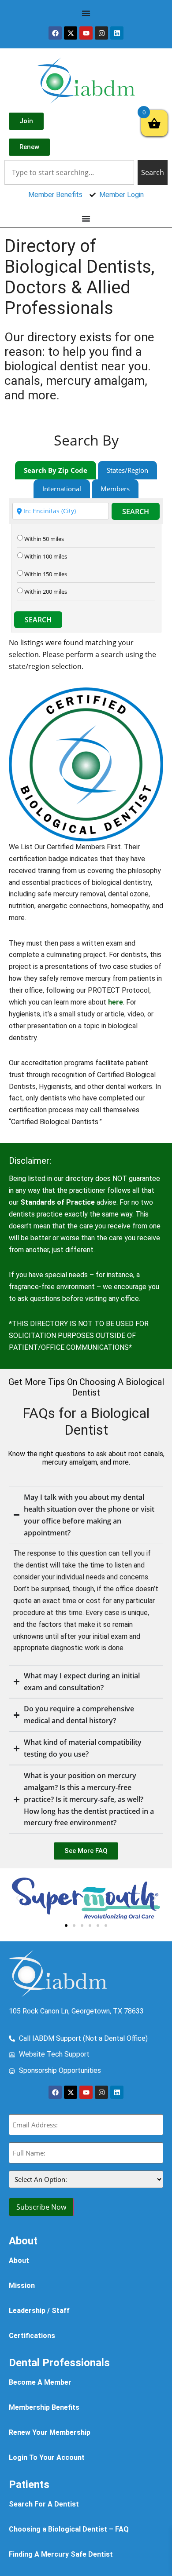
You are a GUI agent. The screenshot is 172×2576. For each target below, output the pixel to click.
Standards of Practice (58, 1202)
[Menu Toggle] (86, 13)
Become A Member (40, 2382)
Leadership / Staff (39, 2311)
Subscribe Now (41, 2207)
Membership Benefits (44, 2407)
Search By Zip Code (56, 470)
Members (115, 489)
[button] (18, 1898)
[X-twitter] (71, 33)
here (116, 1002)
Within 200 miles (46, 592)
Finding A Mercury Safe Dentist (61, 2554)
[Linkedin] (117, 33)
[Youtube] (86, 33)
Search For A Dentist (44, 2504)
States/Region (127, 470)
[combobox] (69, 172)
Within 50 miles (44, 539)
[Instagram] (101, 33)
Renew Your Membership (50, 2432)
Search (136, 512)
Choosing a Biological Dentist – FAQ (69, 2529)
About (19, 2260)
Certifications (32, 2336)
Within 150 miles (46, 574)
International (62, 489)
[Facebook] (55, 33)
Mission (22, 2286)
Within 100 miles (46, 557)
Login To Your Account (47, 2457)
